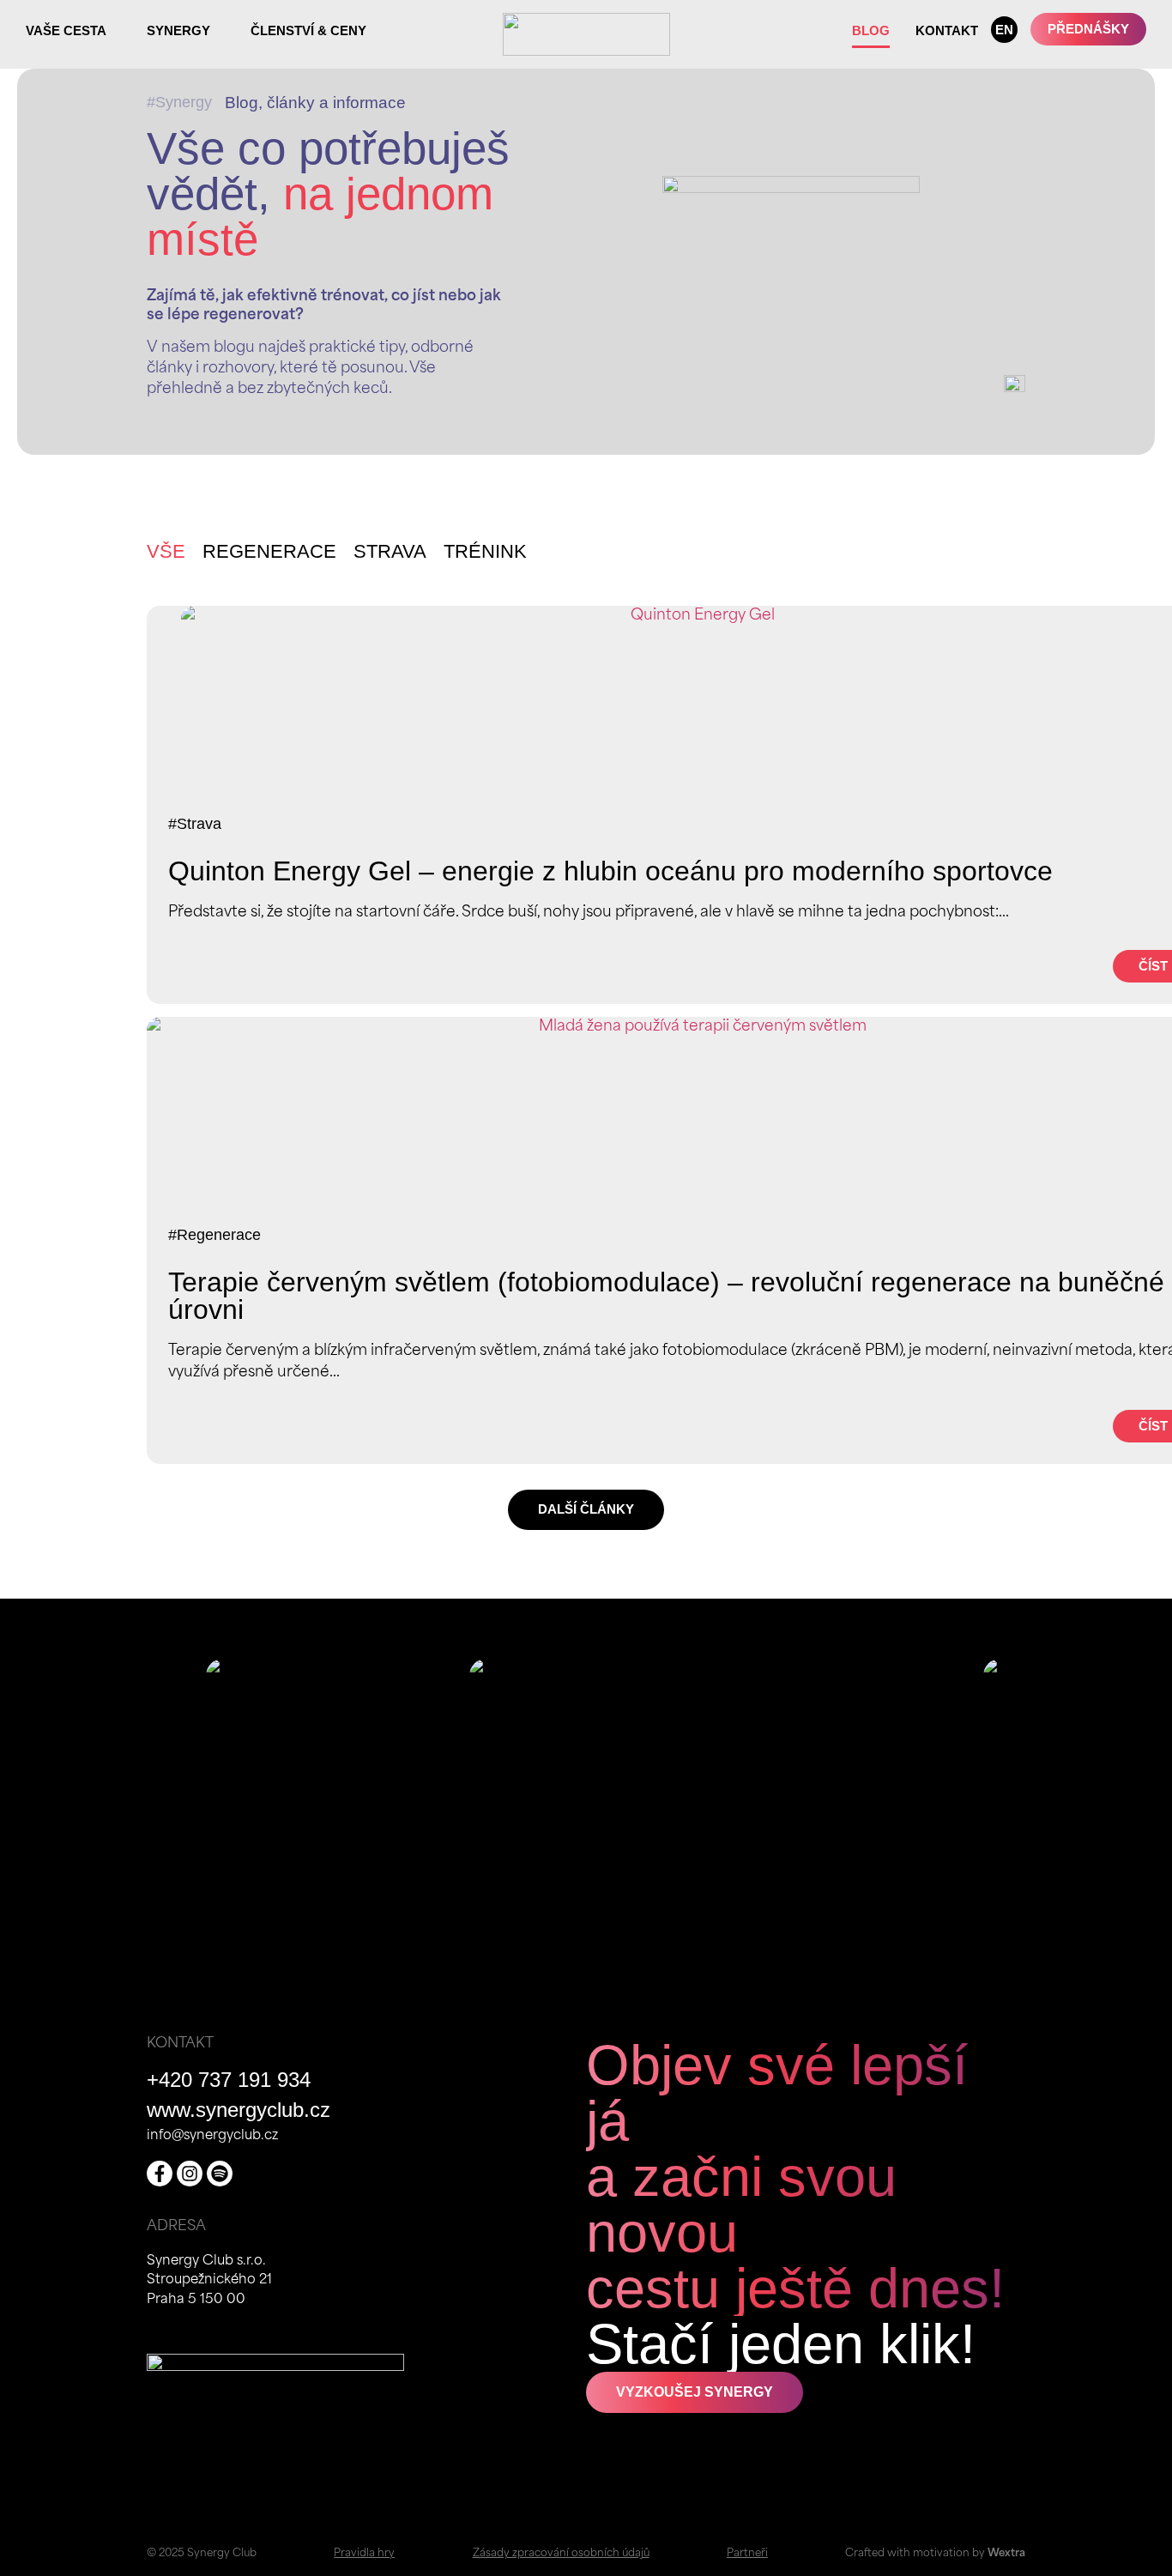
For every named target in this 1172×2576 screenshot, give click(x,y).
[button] (586, 1510)
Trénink (485, 551)
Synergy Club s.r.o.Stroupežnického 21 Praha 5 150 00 (209, 2281)
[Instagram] (190, 2174)
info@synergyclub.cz (212, 2136)
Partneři (747, 2554)
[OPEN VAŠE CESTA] (116, 30)
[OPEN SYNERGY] (220, 30)
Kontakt (947, 30)
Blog (871, 30)
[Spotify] (220, 2174)
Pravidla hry (364, 2554)
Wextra (1006, 2554)
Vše (166, 551)
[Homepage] (586, 34)
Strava (390, 551)
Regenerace (269, 551)
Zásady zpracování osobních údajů (561, 2554)
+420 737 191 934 (229, 2080)
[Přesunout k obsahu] (1015, 393)
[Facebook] (160, 2174)
